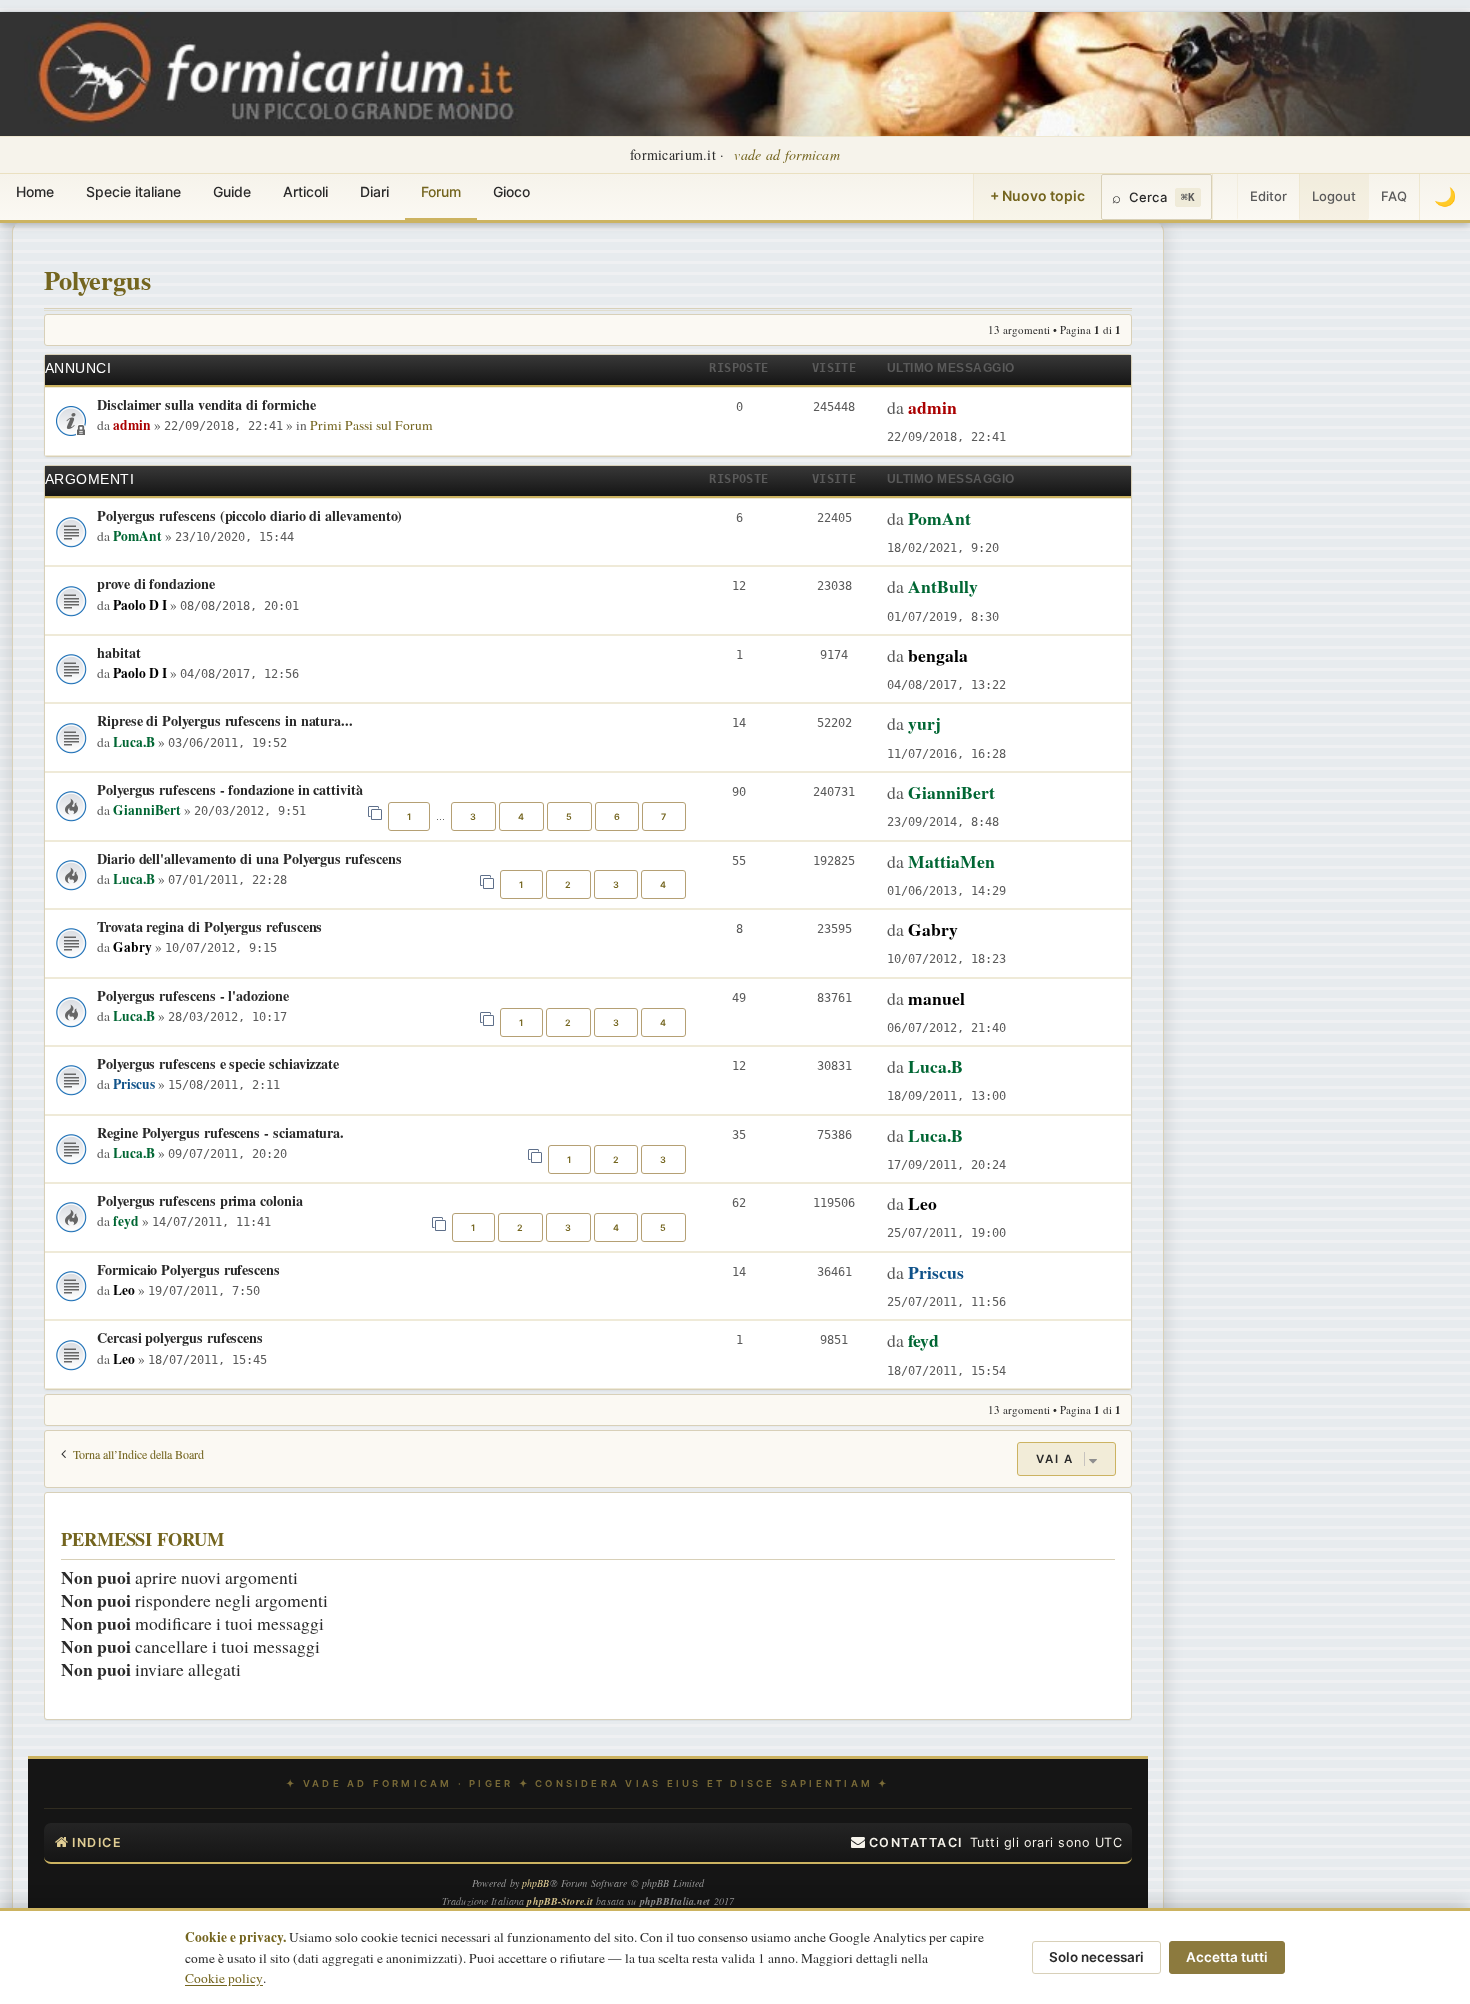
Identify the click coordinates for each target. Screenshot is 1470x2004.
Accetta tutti (1227, 1957)
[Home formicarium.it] (735, 74)
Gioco (511, 191)
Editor (1268, 196)
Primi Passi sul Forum (371, 425)
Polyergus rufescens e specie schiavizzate (218, 1063)
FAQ (1394, 196)
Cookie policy (224, 1978)
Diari (374, 191)
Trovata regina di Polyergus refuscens (209, 926)
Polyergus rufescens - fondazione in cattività (230, 789)
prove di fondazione (156, 583)
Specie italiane (133, 191)
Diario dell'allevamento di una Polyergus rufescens (249, 858)
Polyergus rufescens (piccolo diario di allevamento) (249, 515)
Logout (1334, 196)
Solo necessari (1096, 1957)
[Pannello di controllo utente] (1225, 197)
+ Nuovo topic (1037, 195)
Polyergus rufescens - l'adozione (193, 995)
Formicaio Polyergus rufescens (188, 1269)
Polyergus (97, 279)
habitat (119, 652)
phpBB (536, 1883)
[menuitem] (907, 1843)
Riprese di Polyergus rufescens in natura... (225, 720)
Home (35, 191)
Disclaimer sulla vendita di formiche (206, 404)
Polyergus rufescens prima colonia (200, 1200)
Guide (232, 191)
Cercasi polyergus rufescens (180, 1337)
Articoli (305, 191)
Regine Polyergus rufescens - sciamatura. (220, 1132)
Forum (441, 191)
